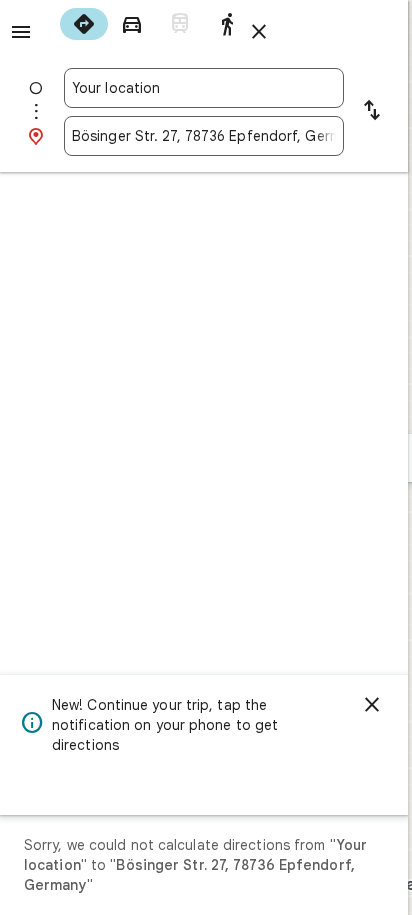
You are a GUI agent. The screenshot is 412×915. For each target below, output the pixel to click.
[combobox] (204, 88)
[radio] (84, 24)
